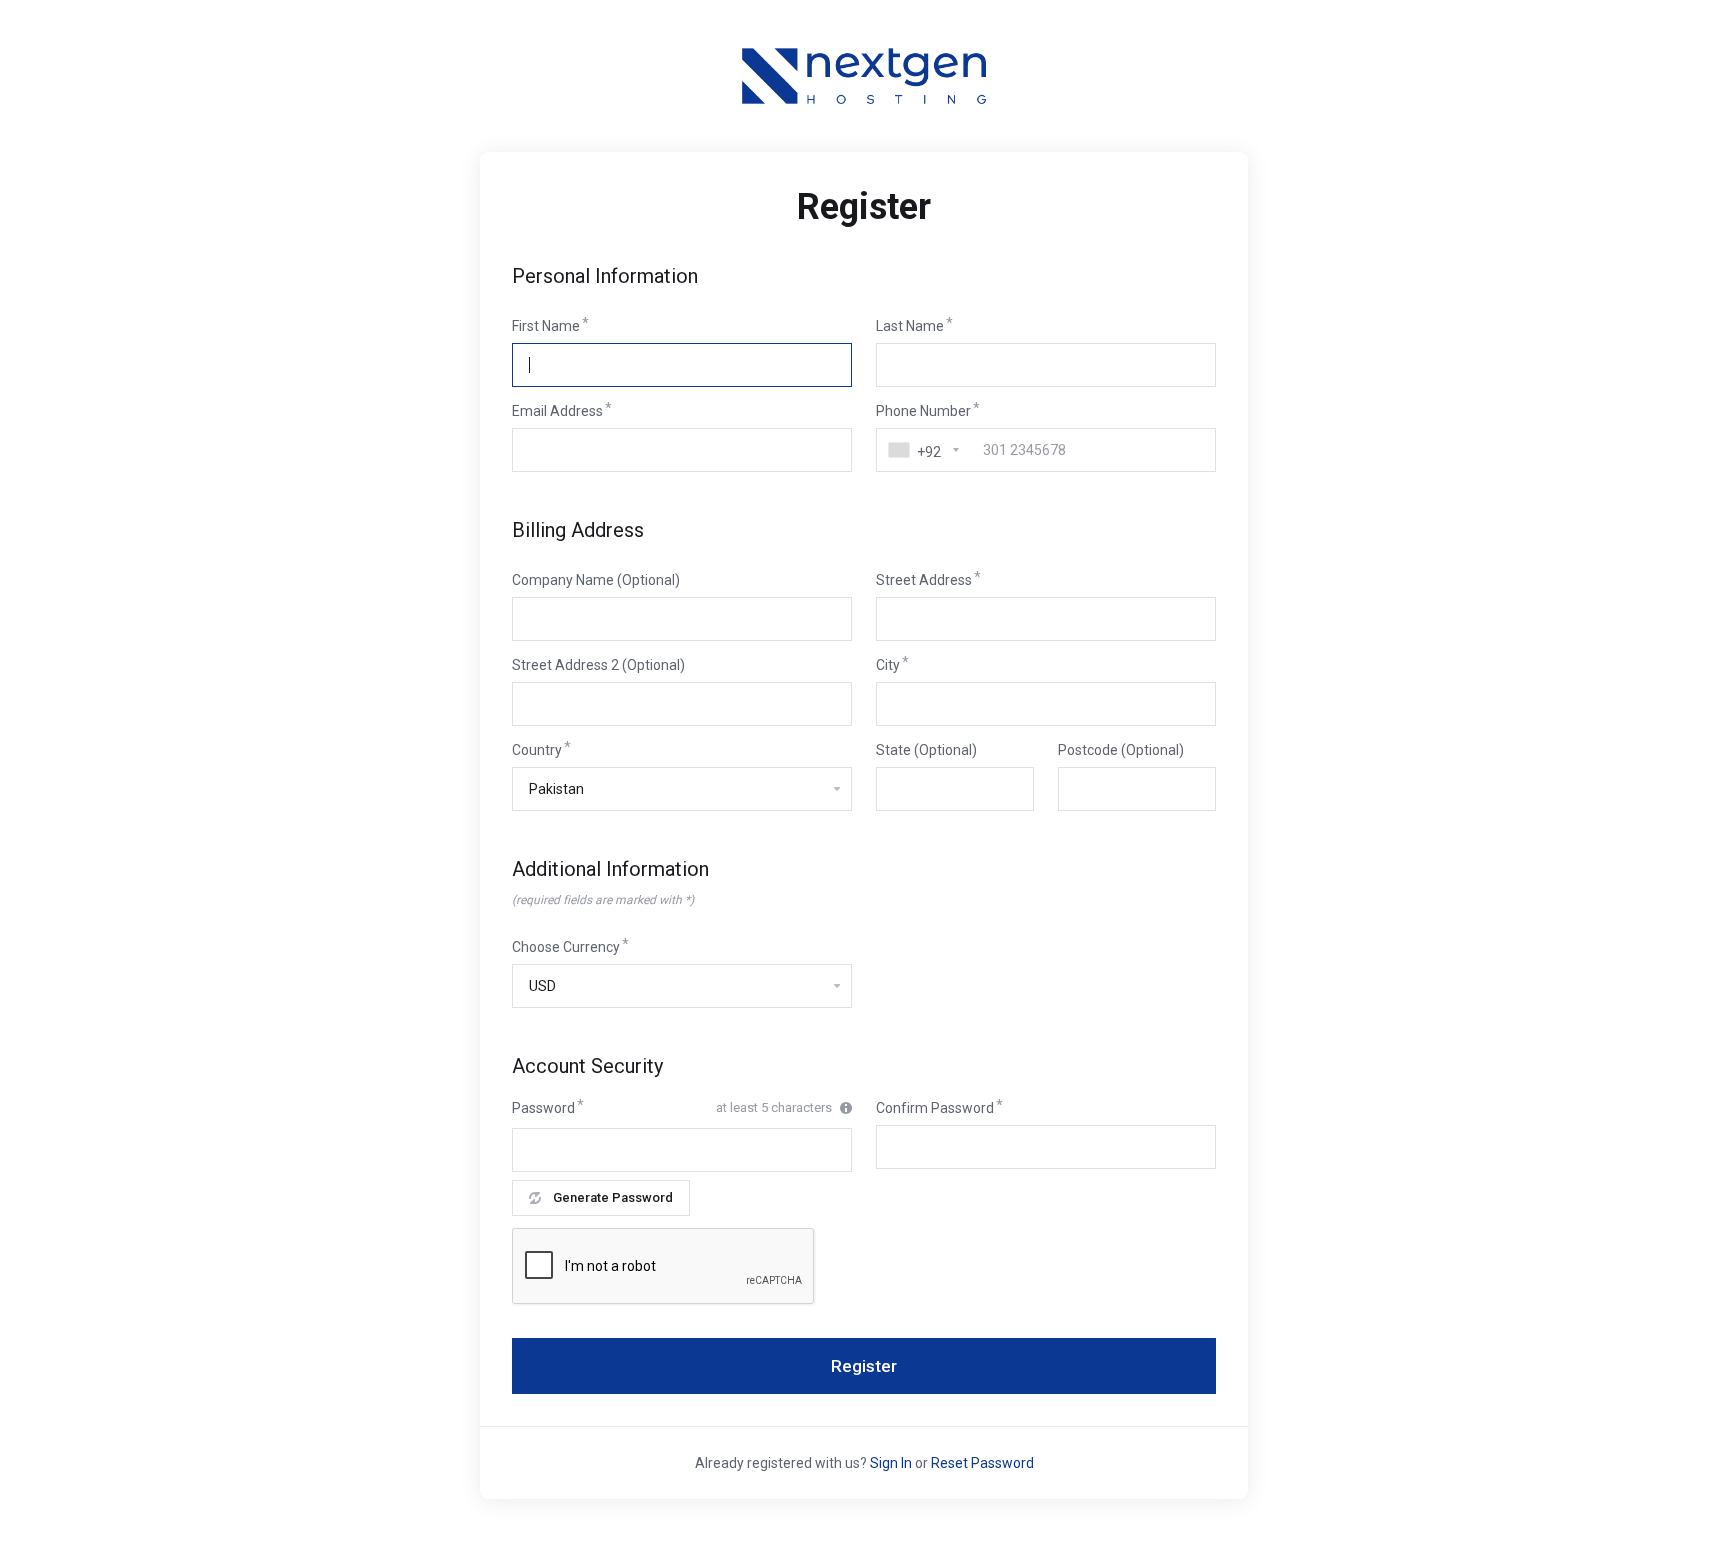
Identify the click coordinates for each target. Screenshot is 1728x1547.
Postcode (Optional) (1121, 750)
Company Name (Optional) (596, 580)
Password (543, 1108)
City (888, 665)
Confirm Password (935, 1108)
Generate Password (613, 1197)
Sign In (891, 1463)
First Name (546, 326)
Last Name (910, 326)
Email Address (557, 411)
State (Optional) (926, 750)
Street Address (924, 580)
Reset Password (982, 1463)
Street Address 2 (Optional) (598, 665)
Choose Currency (566, 947)
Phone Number (923, 411)
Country (537, 750)
